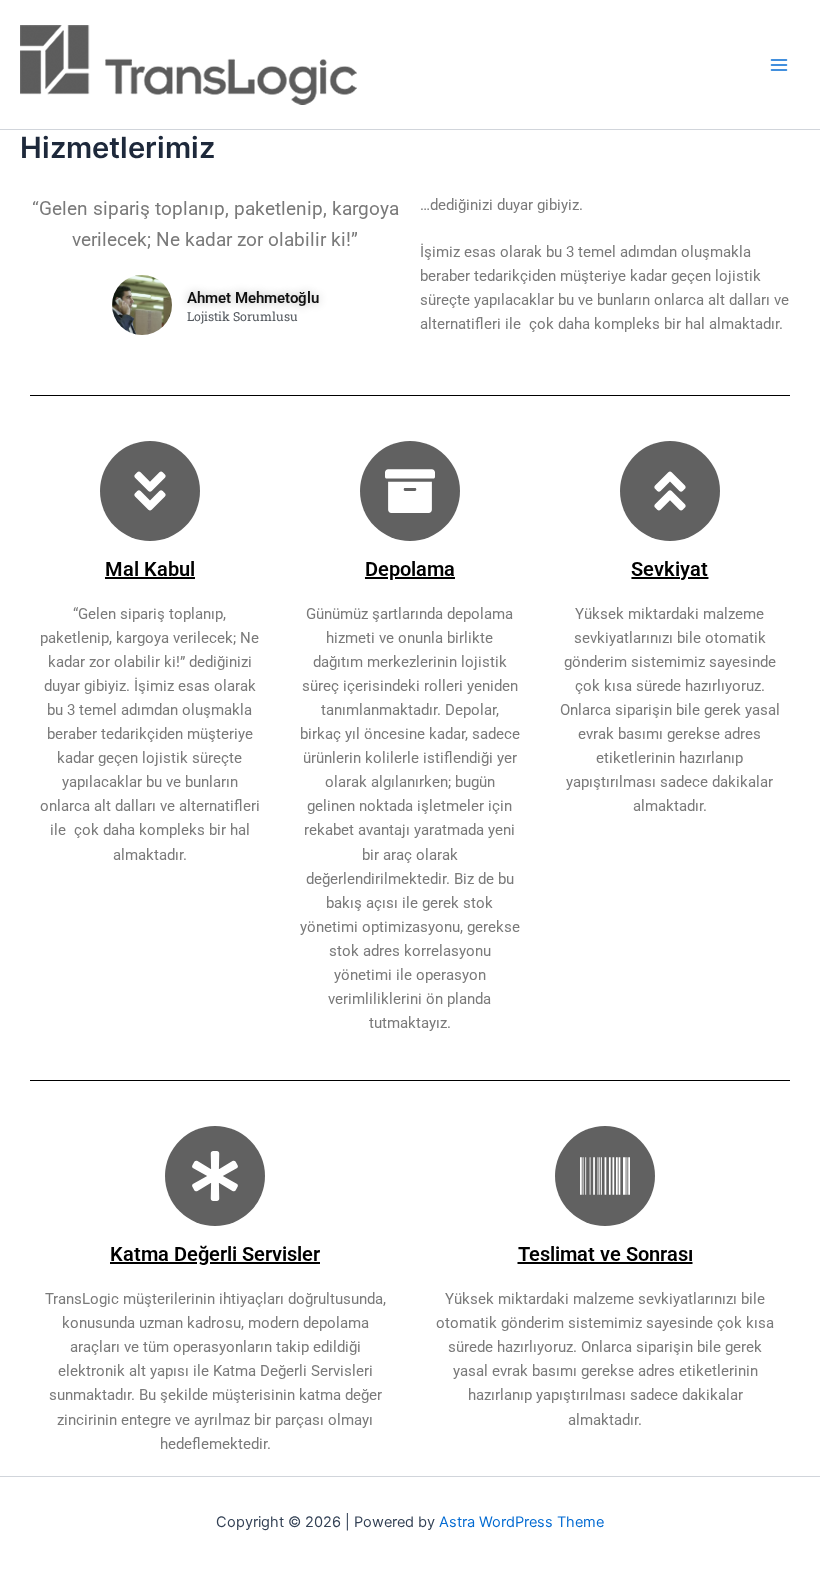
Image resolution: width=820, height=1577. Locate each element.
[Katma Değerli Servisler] (215, 1176)
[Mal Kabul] (150, 491)
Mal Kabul (150, 569)
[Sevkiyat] (670, 491)
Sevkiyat (669, 569)
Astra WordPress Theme (521, 1522)
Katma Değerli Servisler (215, 1254)
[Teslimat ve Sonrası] (605, 1176)
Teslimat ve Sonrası (605, 1254)
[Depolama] (410, 491)
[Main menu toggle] (779, 65)
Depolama (410, 569)
